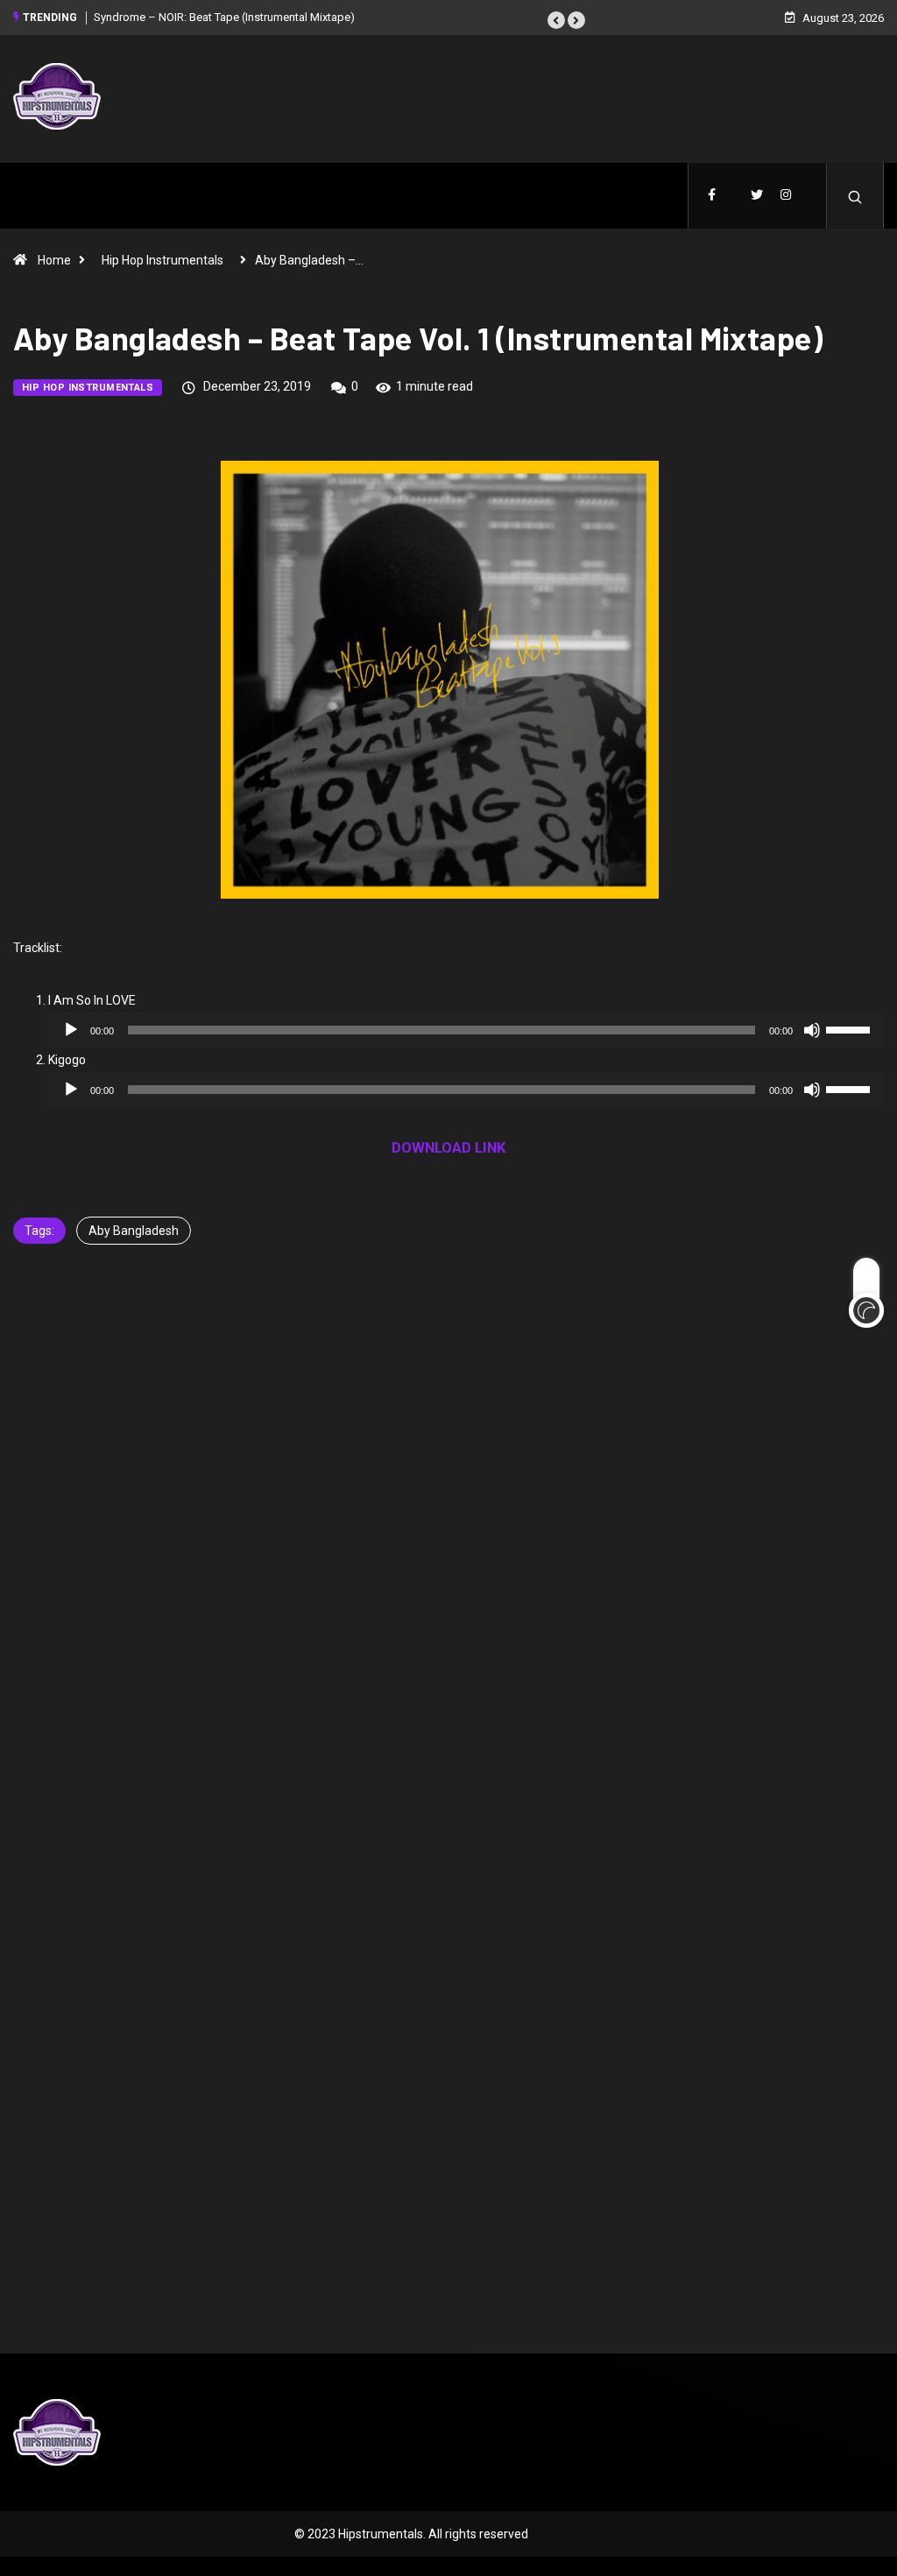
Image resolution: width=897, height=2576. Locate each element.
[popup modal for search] (855, 196)
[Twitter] (757, 196)
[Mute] (812, 1030)
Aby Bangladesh (134, 1231)
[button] (556, 20)
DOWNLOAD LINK (449, 1147)
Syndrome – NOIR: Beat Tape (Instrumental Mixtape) (224, 17)
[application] (466, 1030)
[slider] (851, 1028)
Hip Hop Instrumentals (162, 260)
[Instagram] (786, 196)
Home (54, 260)
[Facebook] (712, 196)
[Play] (71, 1030)
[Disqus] (448, 1548)
